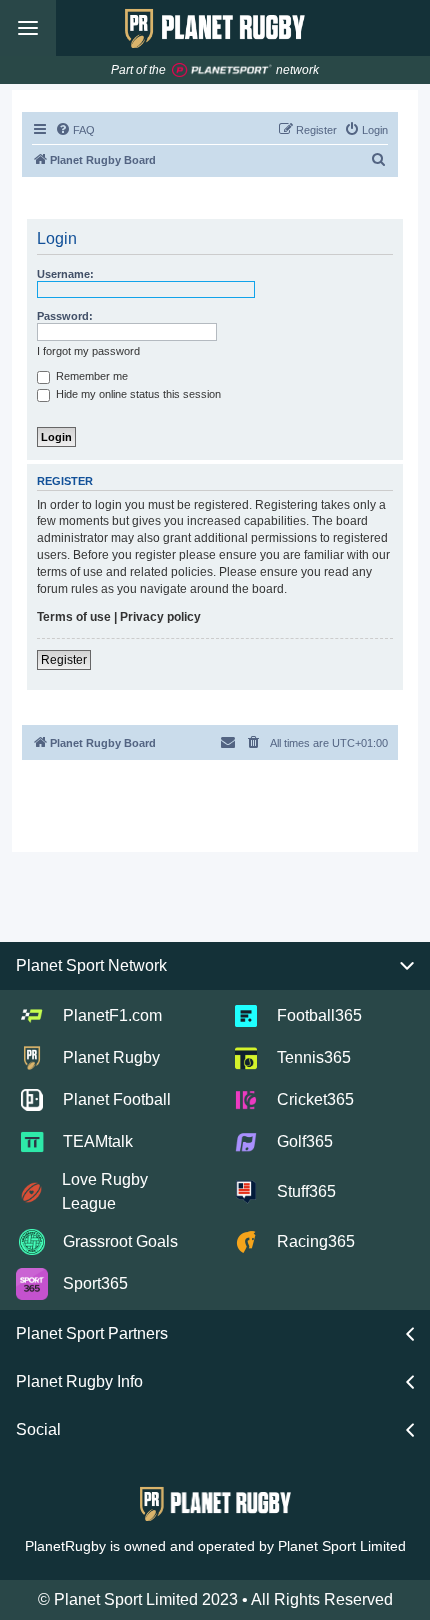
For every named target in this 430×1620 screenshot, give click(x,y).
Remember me (90, 376)
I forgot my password (88, 351)
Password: (65, 316)
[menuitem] (75, 130)
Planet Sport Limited (342, 1546)
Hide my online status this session (137, 394)
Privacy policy (160, 617)
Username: (65, 274)
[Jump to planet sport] (222, 70)
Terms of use (74, 617)
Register (64, 660)
